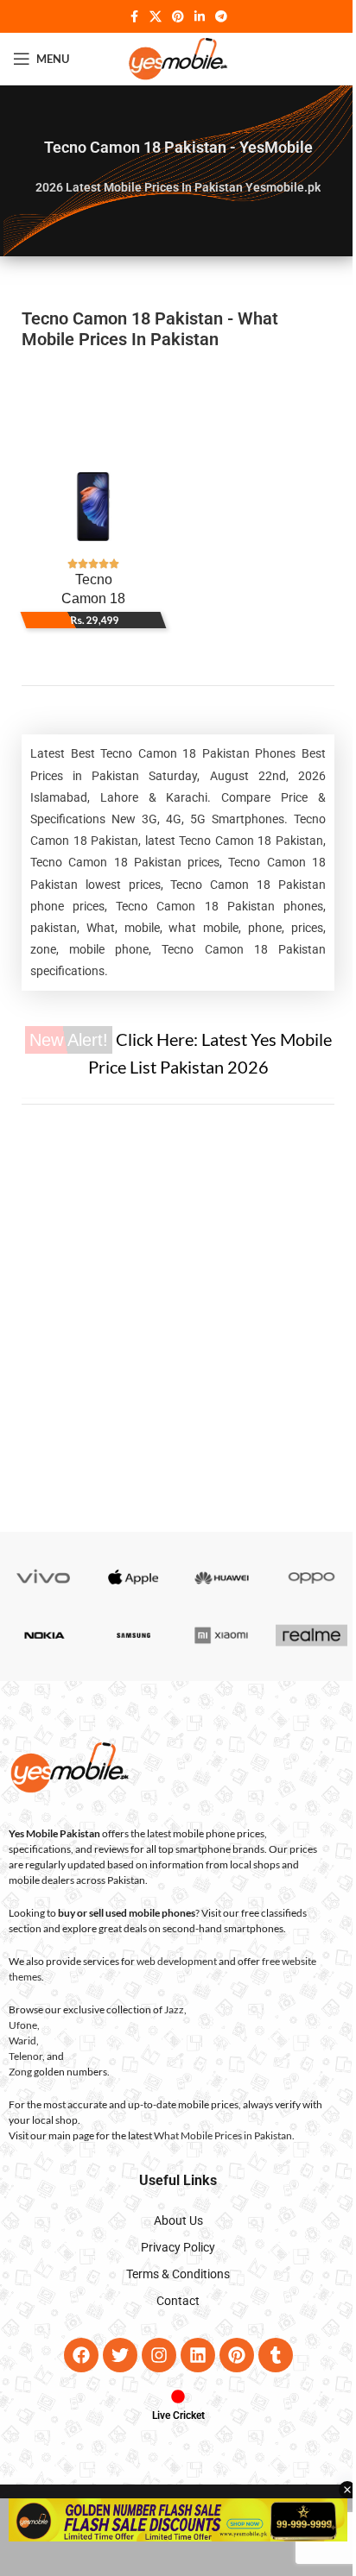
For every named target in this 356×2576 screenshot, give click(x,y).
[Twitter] (120, 2355)
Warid (22, 2041)
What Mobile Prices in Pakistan (223, 2135)
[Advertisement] (178, 406)
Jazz (174, 2009)
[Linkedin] (198, 2355)
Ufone (23, 2025)
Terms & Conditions (178, 2274)
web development (177, 1961)
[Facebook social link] (134, 17)
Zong (20, 2072)
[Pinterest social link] (178, 17)
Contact (178, 2301)
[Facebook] (81, 2355)
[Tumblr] (276, 2355)
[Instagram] (159, 2355)
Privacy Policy (178, 2247)
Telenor (25, 2056)
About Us (178, 2220)
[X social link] (156, 17)
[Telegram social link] (221, 17)
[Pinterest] (237, 2355)
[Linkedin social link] (200, 17)
